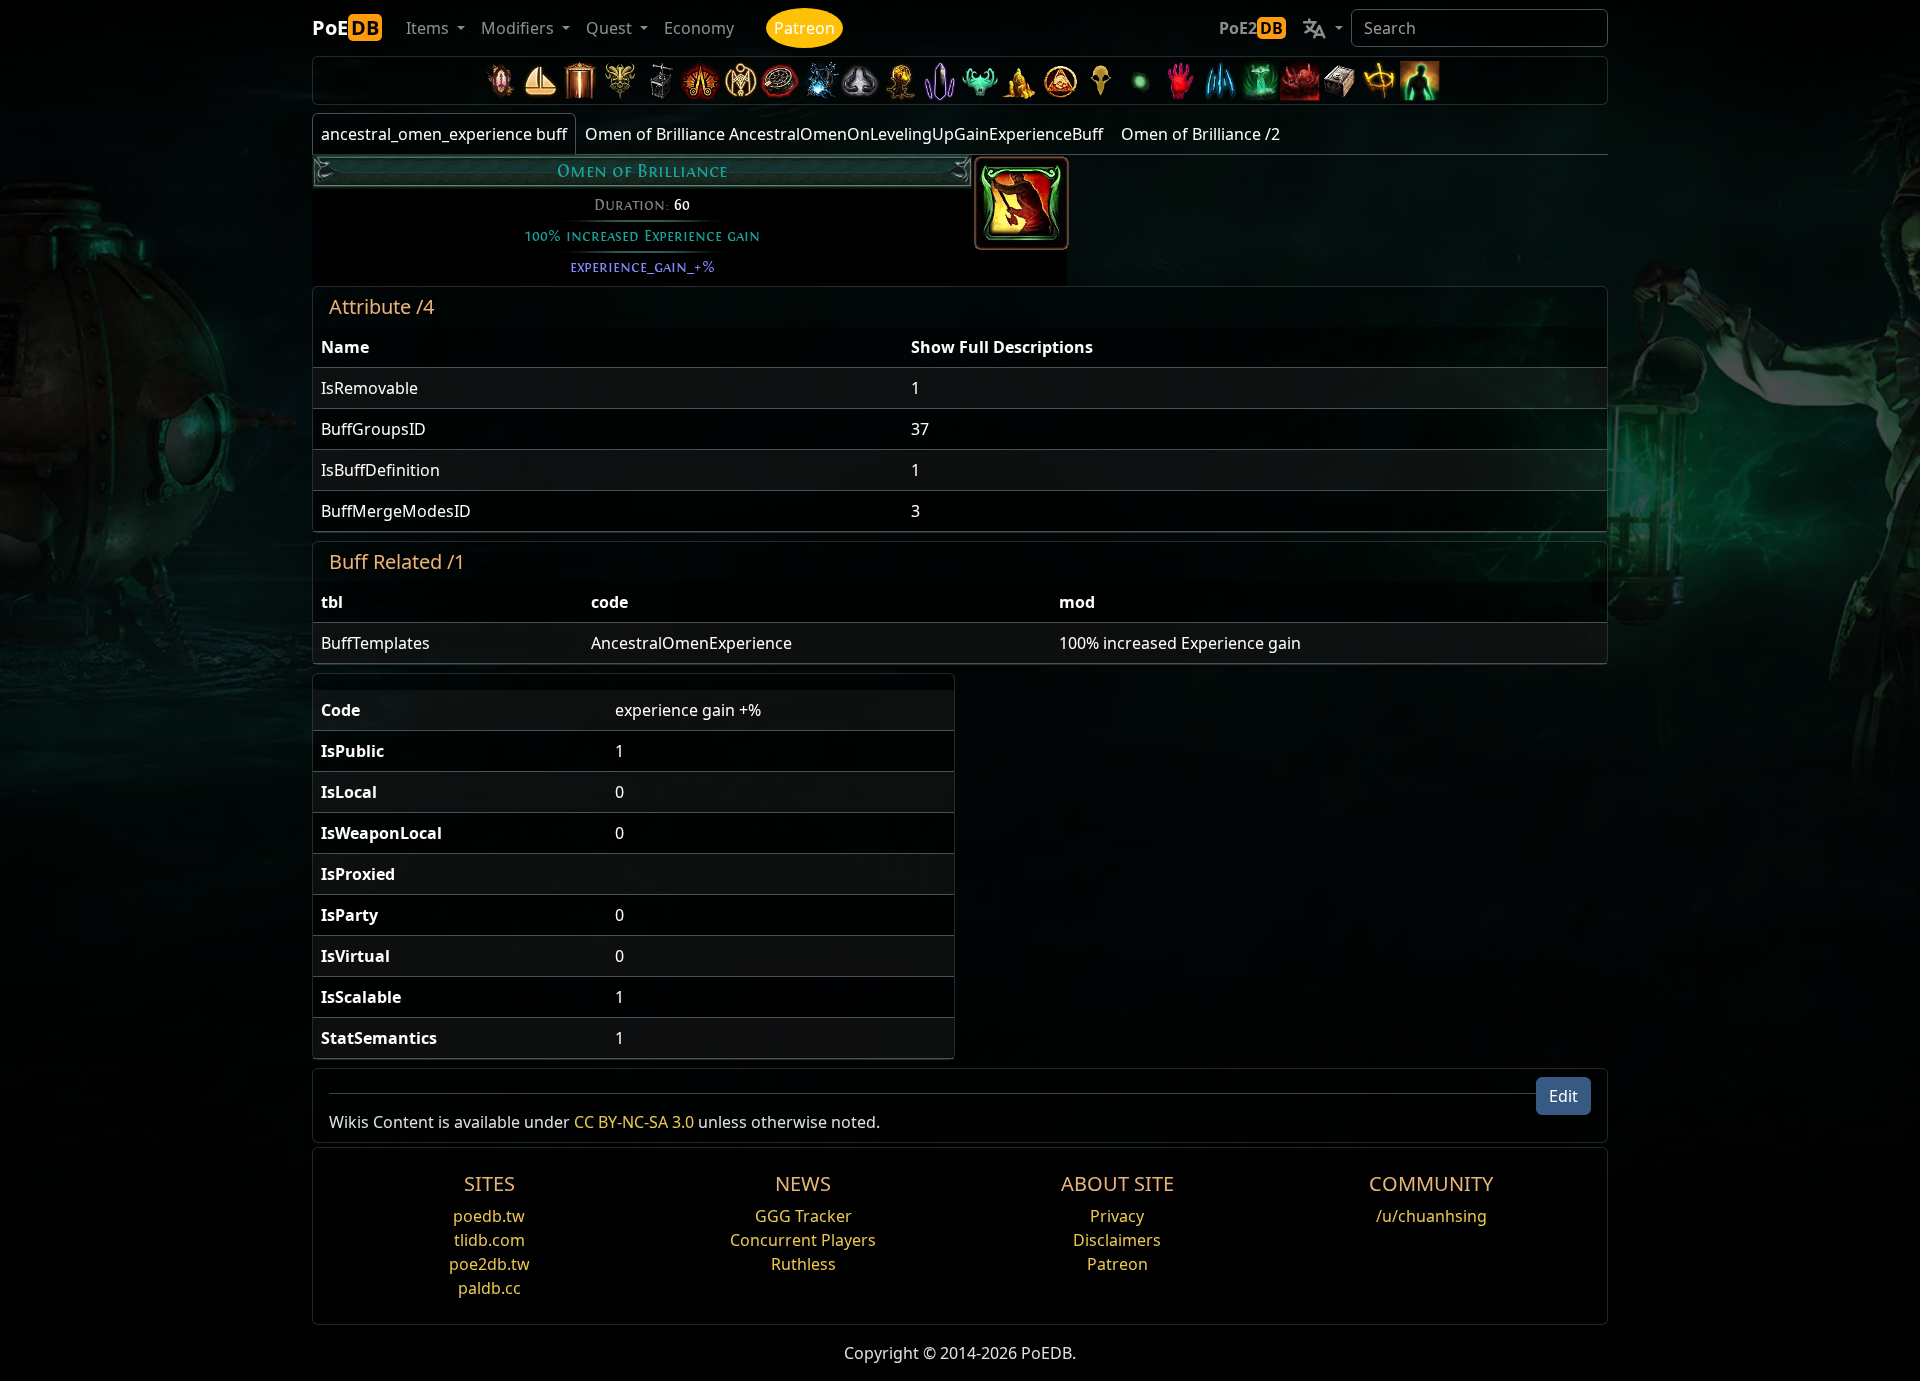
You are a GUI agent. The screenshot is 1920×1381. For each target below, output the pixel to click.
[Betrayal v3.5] (980, 80)
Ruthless (803, 1264)
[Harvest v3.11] (820, 80)
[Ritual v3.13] (740, 80)
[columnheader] (608, 347)
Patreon (804, 28)
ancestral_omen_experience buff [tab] (444, 134)
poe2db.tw (489, 1264)
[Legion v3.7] (940, 80)
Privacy (1117, 1216)
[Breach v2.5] (1180, 80)
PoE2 (1251, 28)
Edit (1563, 1096)
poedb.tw (489, 1216)
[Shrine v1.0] (1380, 80)
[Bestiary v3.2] (1100, 80)
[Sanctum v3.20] (580, 80)
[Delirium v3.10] (860, 80)
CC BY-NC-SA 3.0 (634, 1122)
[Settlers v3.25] (540, 80)
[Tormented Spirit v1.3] (1260, 80)
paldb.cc (489, 1288)
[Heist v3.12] (780, 80)
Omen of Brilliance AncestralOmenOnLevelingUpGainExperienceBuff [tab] (844, 134)
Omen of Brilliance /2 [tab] (1200, 134)
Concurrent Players (803, 1240)
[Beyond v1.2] (1300, 80)
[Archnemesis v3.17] (620, 80)
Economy (699, 28)
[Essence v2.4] (1220, 80)
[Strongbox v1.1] (1340, 80)
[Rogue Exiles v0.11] (1420, 80)
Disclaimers (1117, 1240)
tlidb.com (489, 1240)
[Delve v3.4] (1020, 80)
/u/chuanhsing (1431, 1216)
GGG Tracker (803, 1216)
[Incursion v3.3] (1060, 80)
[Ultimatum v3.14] (700, 80)
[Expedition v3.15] (660, 80)
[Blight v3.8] (900, 80)
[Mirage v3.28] (500, 80)
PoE (345, 27)
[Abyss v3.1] (1140, 80)
